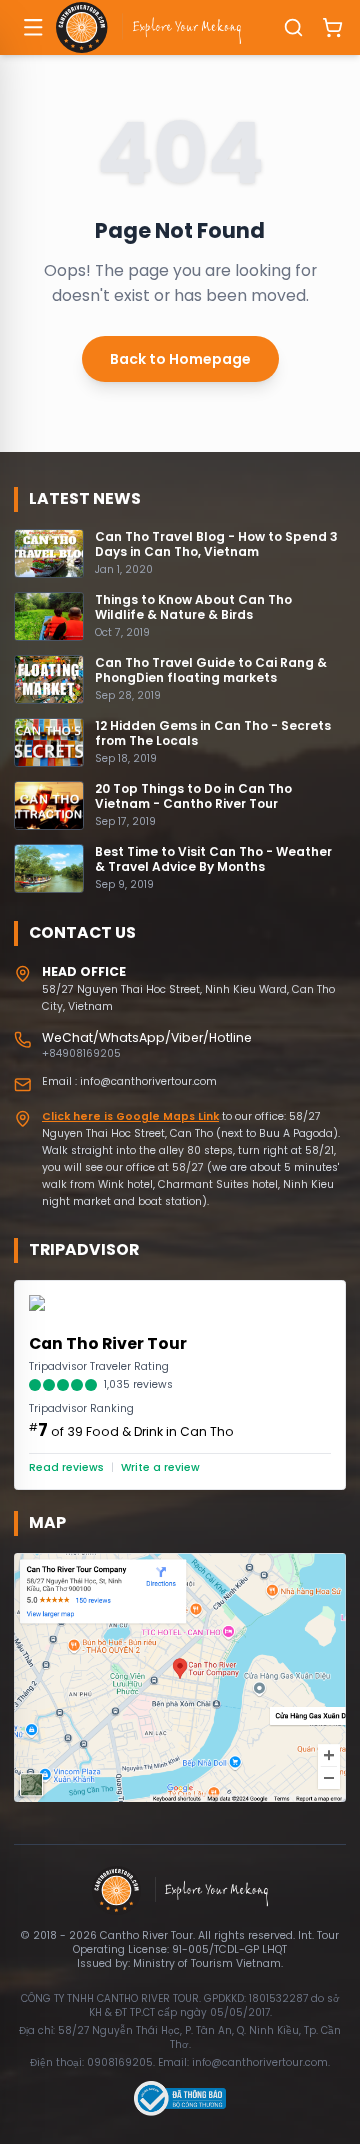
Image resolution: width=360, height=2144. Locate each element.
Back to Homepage (180, 359)
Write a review (160, 1468)
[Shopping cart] (332, 27)
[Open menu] (34, 28)
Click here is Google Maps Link (130, 1116)
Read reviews (66, 1468)
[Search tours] (293, 27)
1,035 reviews (138, 1385)
